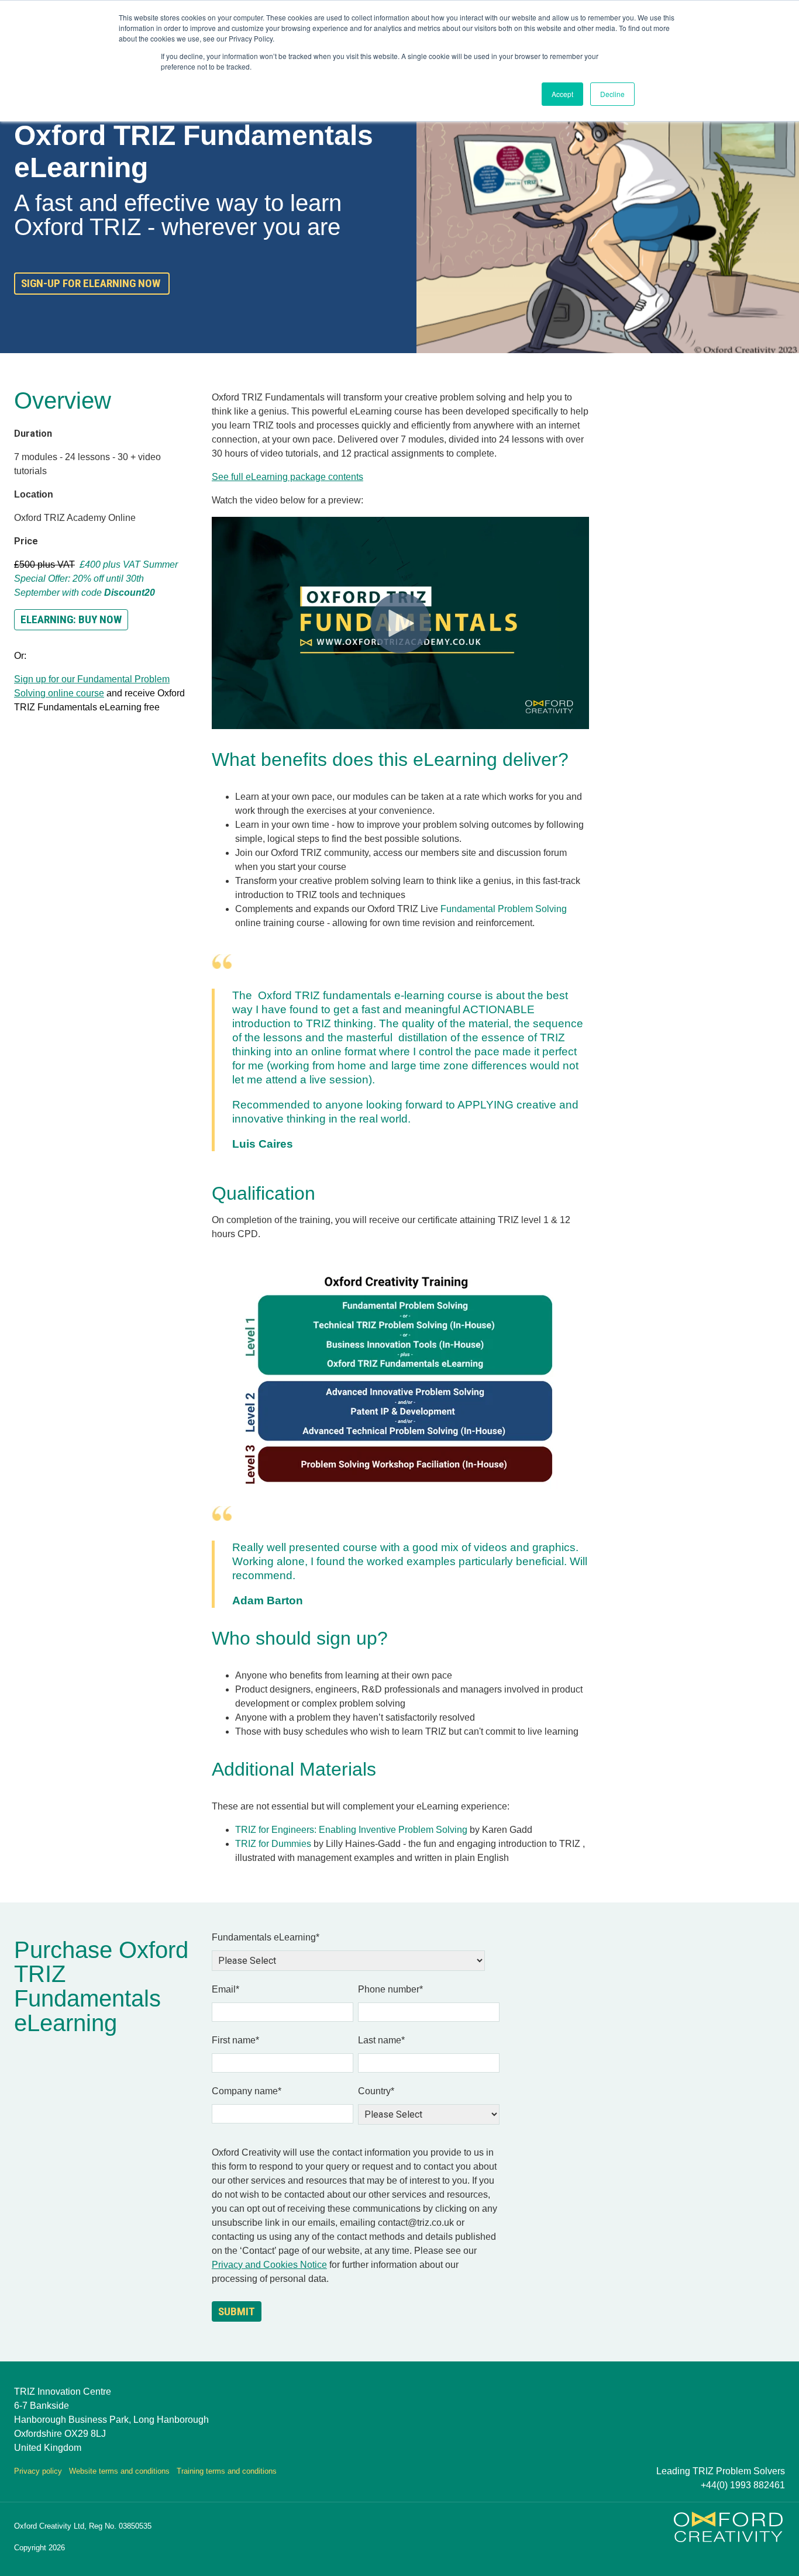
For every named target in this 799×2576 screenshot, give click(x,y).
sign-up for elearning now (92, 283)
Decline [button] (612, 94)
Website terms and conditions (119, 2471)
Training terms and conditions (227, 2471)
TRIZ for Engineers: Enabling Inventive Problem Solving (351, 1830)
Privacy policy (38, 2471)
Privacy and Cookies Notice (269, 2265)
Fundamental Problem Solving (504, 909)
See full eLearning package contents (287, 477)
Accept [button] (562, 94)
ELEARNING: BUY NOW (71, 619)
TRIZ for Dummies (273, 1844)
